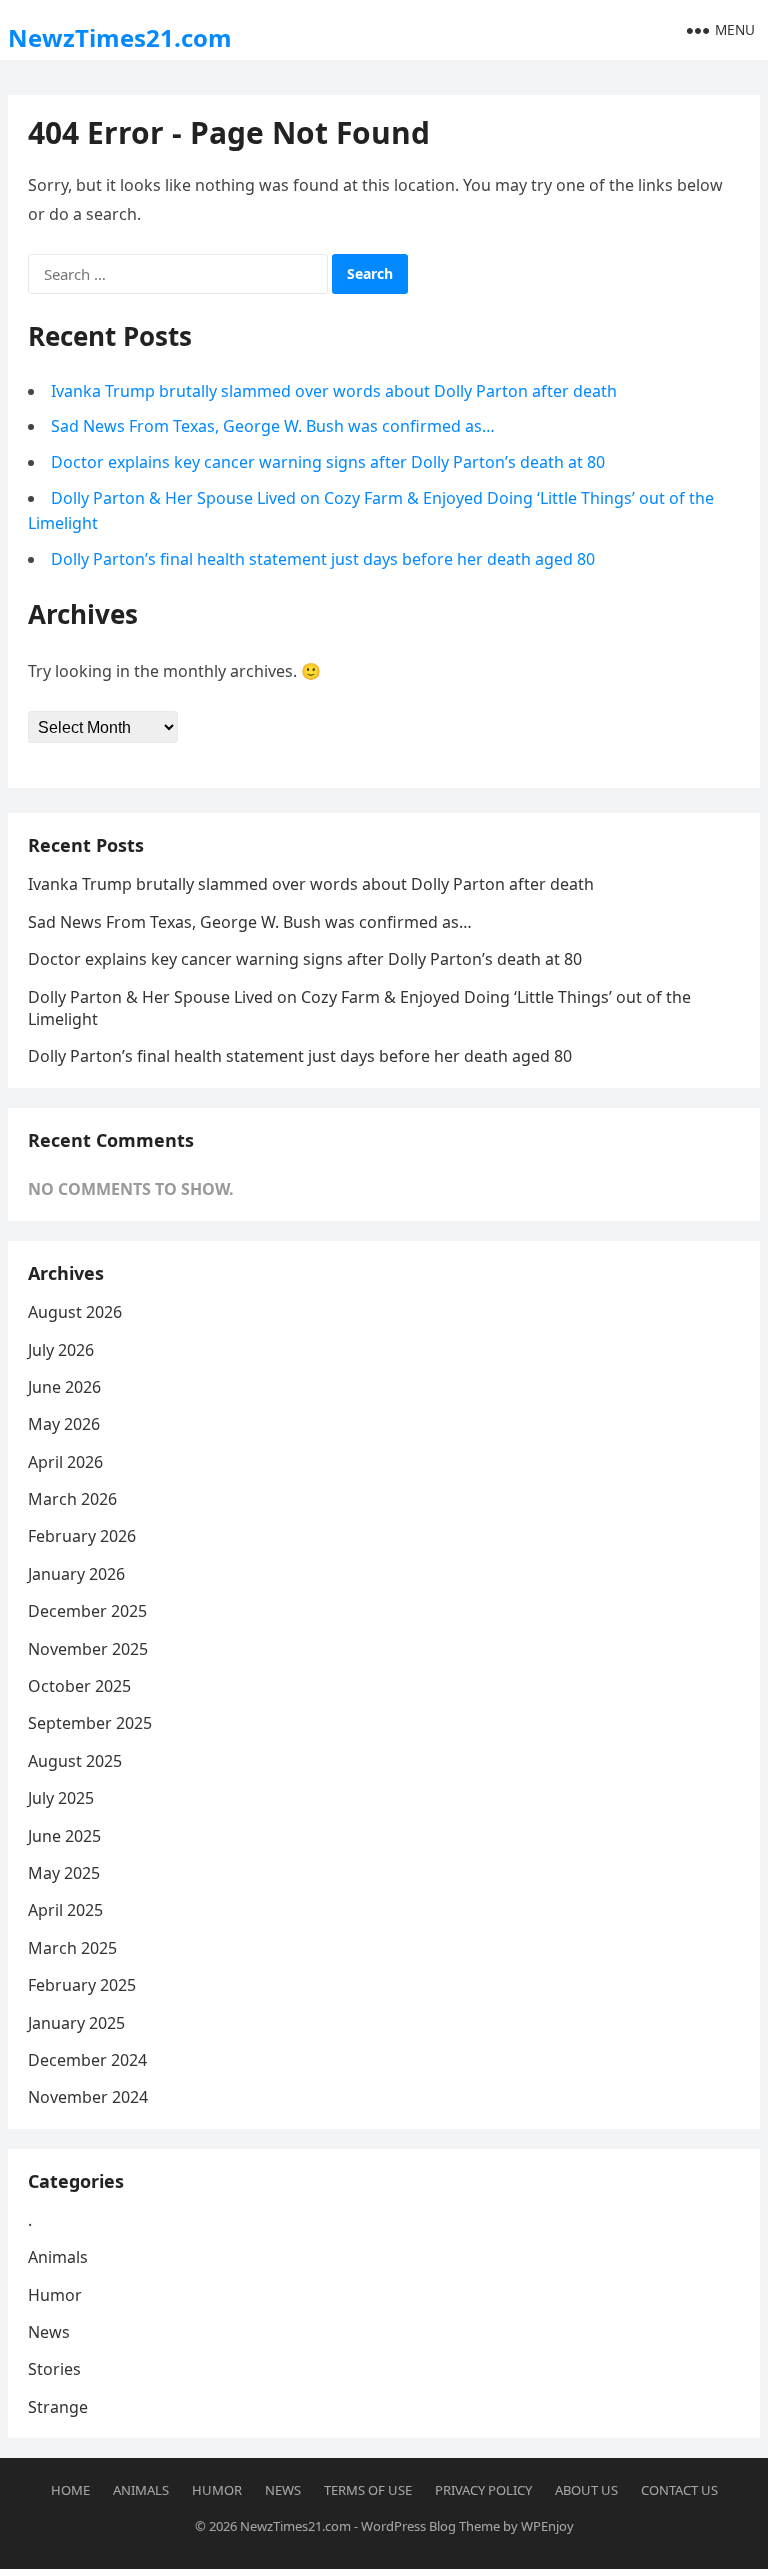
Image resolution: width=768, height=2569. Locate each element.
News (49, 2332)
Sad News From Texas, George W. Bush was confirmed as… (273, 426)
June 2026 (64, 1387)
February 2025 (82, 1985)
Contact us (679, 2490)
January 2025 (76, 2023)
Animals (58, 2257)
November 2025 (88, 1649)
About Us (586, 2490)
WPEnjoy (547, 2526)
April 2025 (65, 1910)
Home (70, 2490)
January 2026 (76, 1574)
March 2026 (72, 1499)
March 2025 (72, 1948)
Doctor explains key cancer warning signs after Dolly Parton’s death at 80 (328, 462)
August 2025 (75, 1761)
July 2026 (61, 1350)
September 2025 (90, 1723)
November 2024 (88, 2097)
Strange (58, 2407)
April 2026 (65, 1462)
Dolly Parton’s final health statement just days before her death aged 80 (323, 559)
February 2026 (82, 1536)
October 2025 (79, 1686)
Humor (55, 2295)
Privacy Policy (483, 2490)
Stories (54, 2369)
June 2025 (64, 1836)
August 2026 (75, 1312)
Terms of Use (368, 2490)
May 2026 (64, 1424)
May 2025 (64, 1873)
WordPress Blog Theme (430, 2526)
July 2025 (61, 1798)
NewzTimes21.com (120, 37)
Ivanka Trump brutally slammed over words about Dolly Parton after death (334, 391)
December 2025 (87, 1611)
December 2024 (87, 2060)
